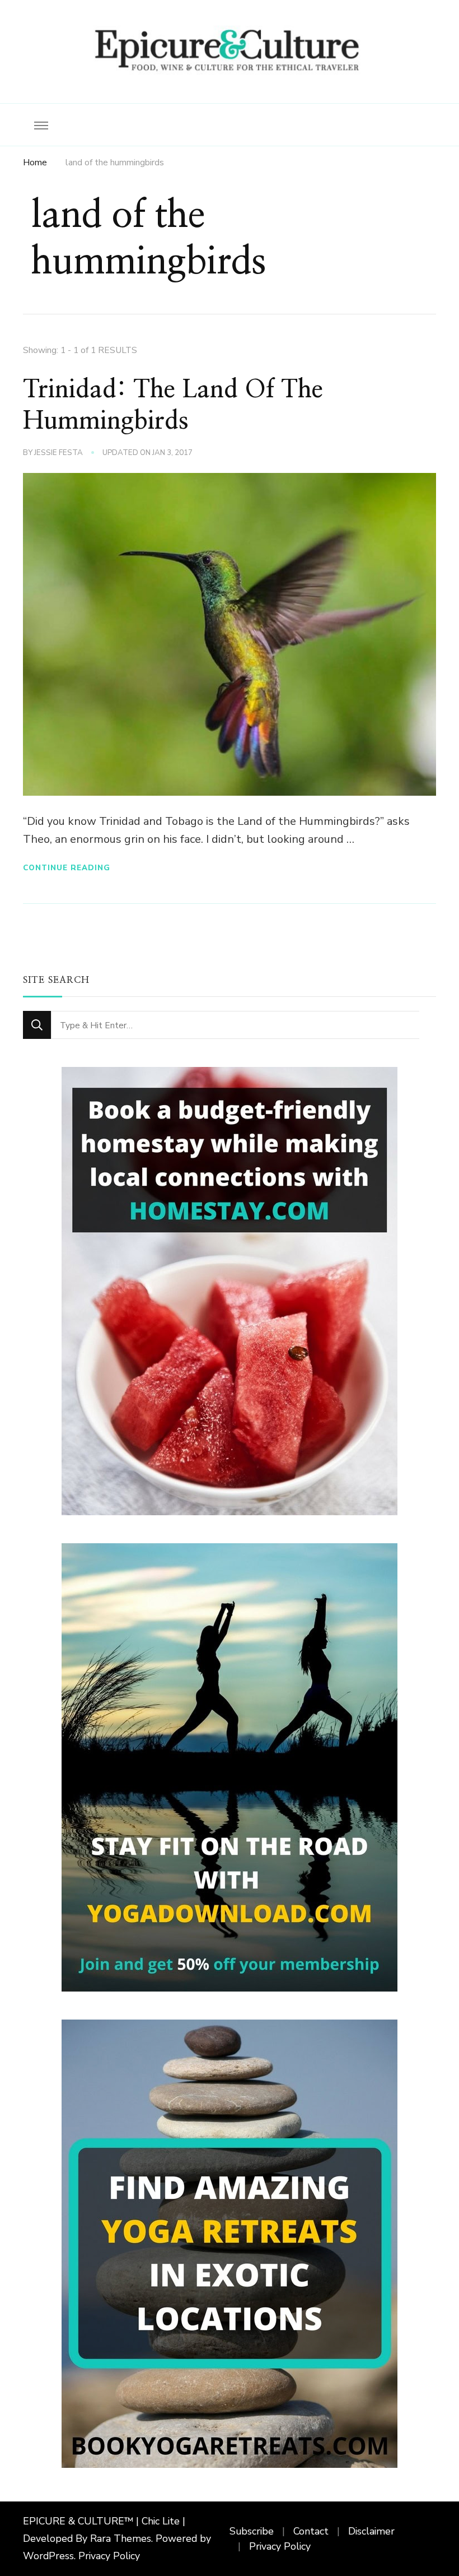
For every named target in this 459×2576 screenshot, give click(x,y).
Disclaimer (371, 2531)
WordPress (48, 2556)
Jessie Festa (58, 453)
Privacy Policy (109, 2556)
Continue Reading (67, 868)
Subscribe (252, 2531)
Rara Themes (121, 2538)
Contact (311, 2531)
